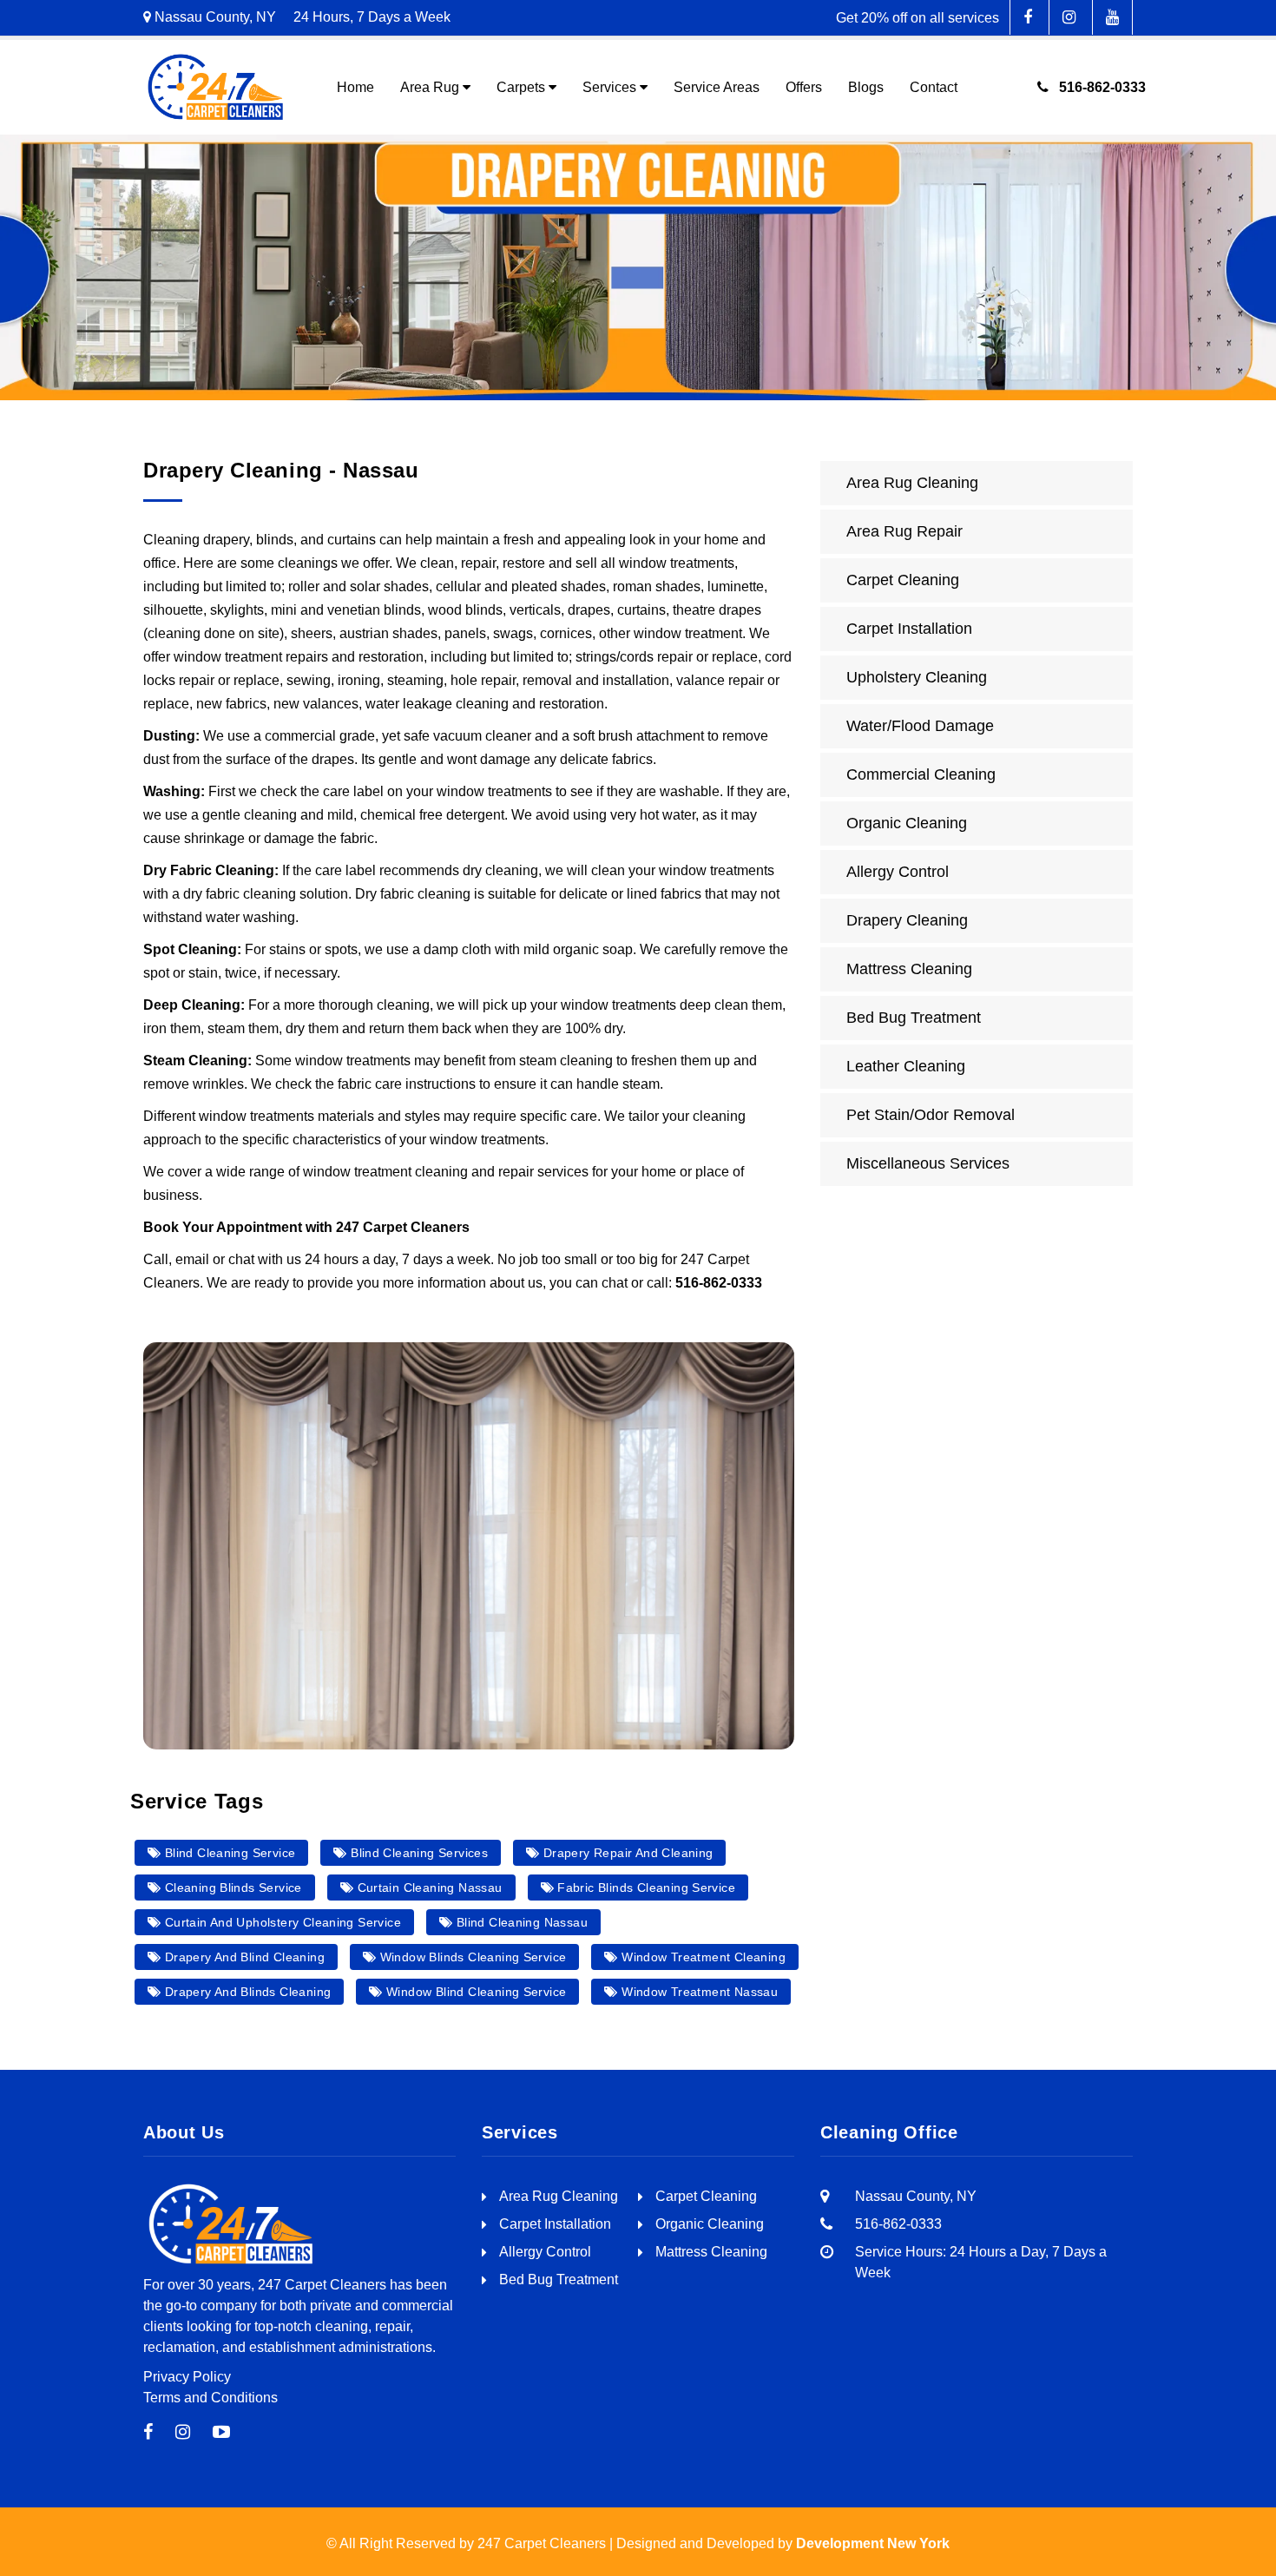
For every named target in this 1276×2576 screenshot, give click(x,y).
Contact (934, 87)
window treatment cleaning (702, 1957)
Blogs (866, 87)
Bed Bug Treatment (914, 1018)
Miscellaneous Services (928, 1163)
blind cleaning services (418, 1853)
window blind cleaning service (475, 1992)
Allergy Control (898, 872)
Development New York (873, 2543)
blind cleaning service (228, 1853)
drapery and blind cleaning (243, 1957)
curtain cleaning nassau (428, 1888)
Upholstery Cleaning (917, 677)
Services (609, 87)
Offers (804, 87)
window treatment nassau (698, 1992)
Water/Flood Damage (920, 726)
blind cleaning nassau (520, 1922)
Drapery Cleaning (907, 920)
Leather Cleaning (906, 1066)
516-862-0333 (1097, 87)
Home (355, 87)
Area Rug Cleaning (912, 483)
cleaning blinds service (231, 1888)
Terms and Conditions (210, 2398)
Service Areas (717, 87)
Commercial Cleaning (921, 774)
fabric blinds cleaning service (645, 1888)
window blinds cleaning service (471, 1957)
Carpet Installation (909, 629)
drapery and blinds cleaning (246, 1992)
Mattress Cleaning (909, 969)
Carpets (521, 87)
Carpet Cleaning (903, 580)
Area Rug (430, 87)
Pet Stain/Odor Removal (931, 1115)
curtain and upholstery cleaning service (281, 1922)
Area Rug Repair (904, 531)
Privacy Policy (187, 2377)
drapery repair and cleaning (627, 1853)
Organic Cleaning (907, 823)
